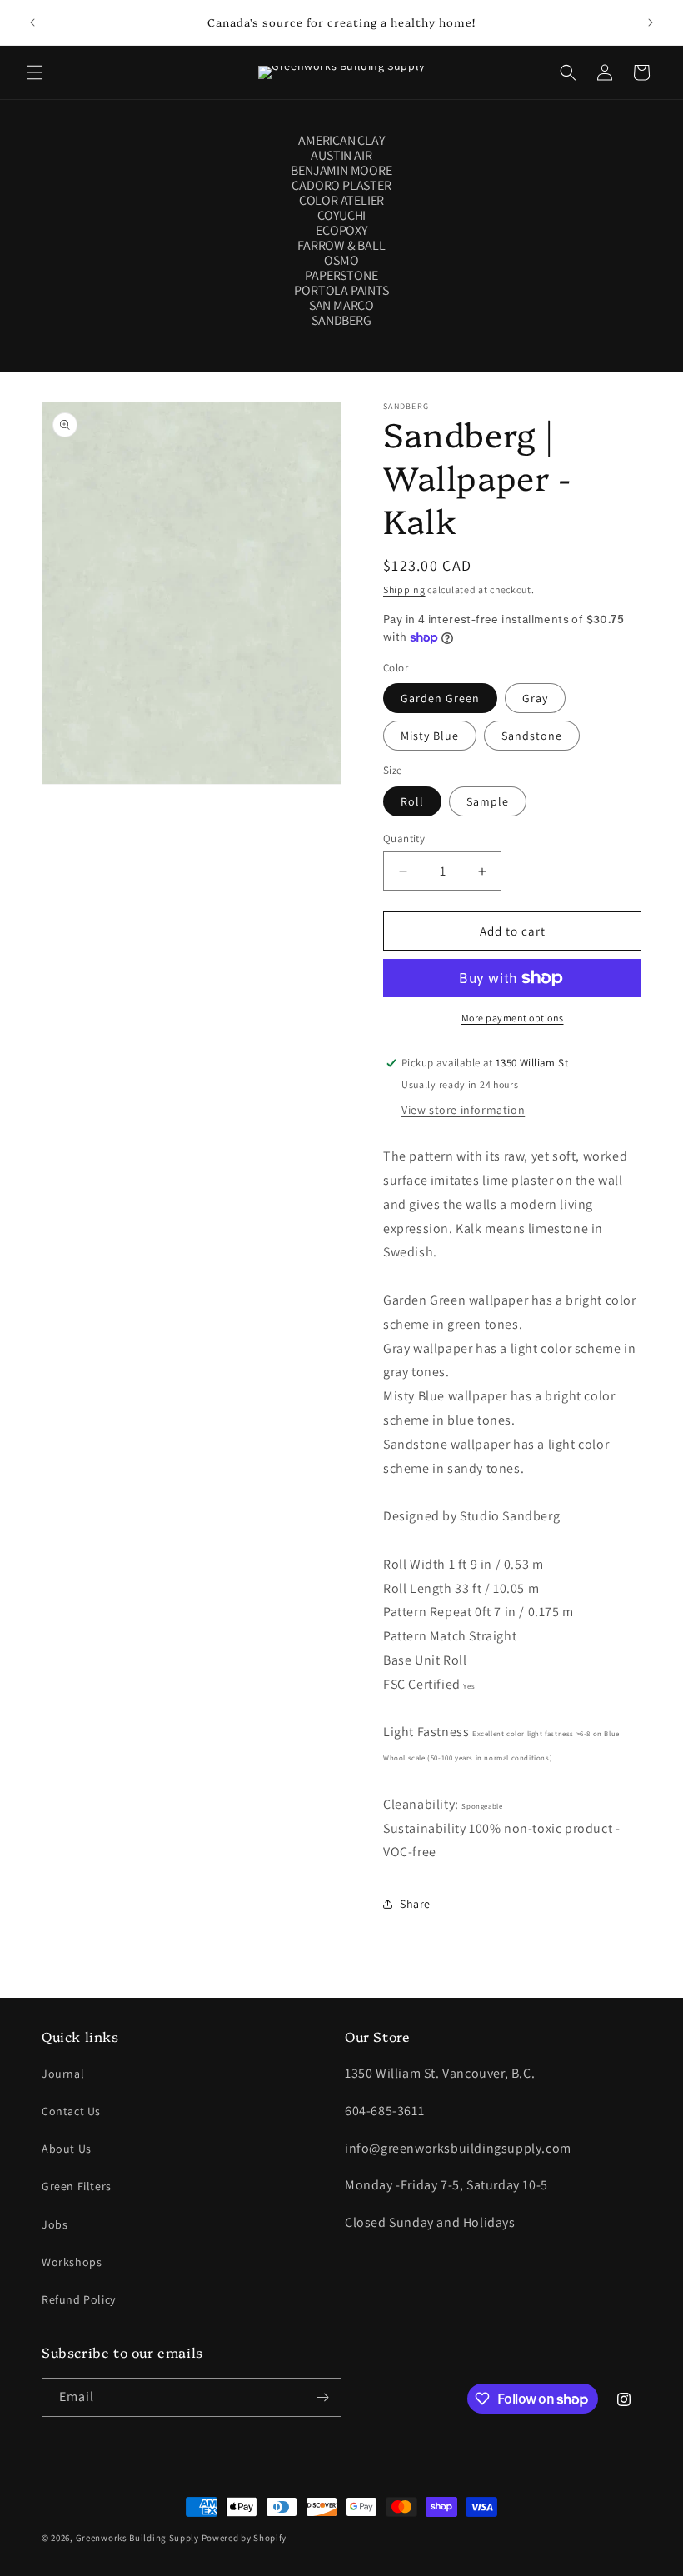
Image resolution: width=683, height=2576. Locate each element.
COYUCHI (342, 216)
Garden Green (440, 698)
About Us (67, 2149)
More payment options (513, 1018)
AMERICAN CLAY (341, 141)
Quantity (404, 839)
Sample (488, 801)
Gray (535, 698)
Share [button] (415, 1904)
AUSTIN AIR (341, 156)
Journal (63, 2074)
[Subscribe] (322, 2397)
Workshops (72, 2262)
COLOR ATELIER (341, 201)
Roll (412, 801)
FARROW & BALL (341, 246)
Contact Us (71, 2111)
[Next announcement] (651, 22)
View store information (463, 1110)
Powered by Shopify (244, 2538)
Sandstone (532, 736)
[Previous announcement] (32, 22)
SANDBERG (341, 321)
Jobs (55, 2224)
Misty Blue (430, 736)
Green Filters (77, 2186)
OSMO (341, 261)
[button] (35, 72)
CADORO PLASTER (341, 186)
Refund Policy (79, 2299)
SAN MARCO (341, 306)
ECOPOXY (341, 231)
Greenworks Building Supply (137, 2538)
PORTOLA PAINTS (341, 291)
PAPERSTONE (341, 276)
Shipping (404, 589)
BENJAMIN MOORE (341, 171)
